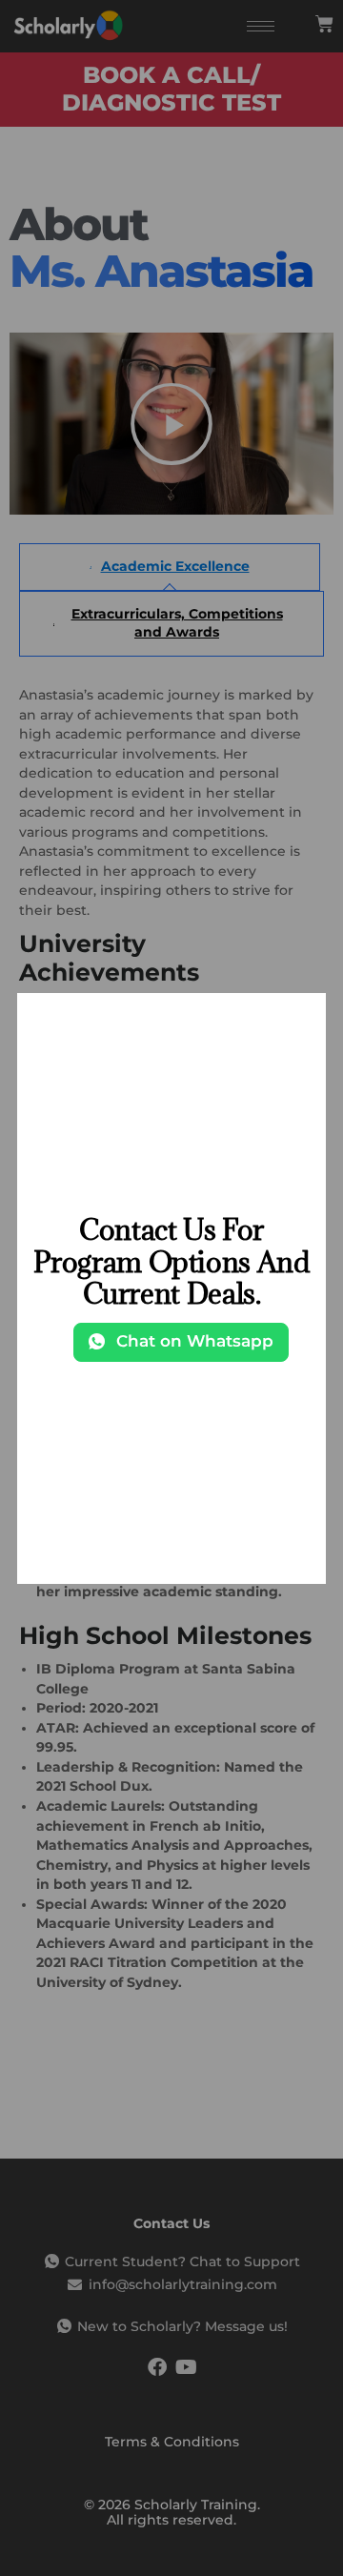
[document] (171, 1288)
